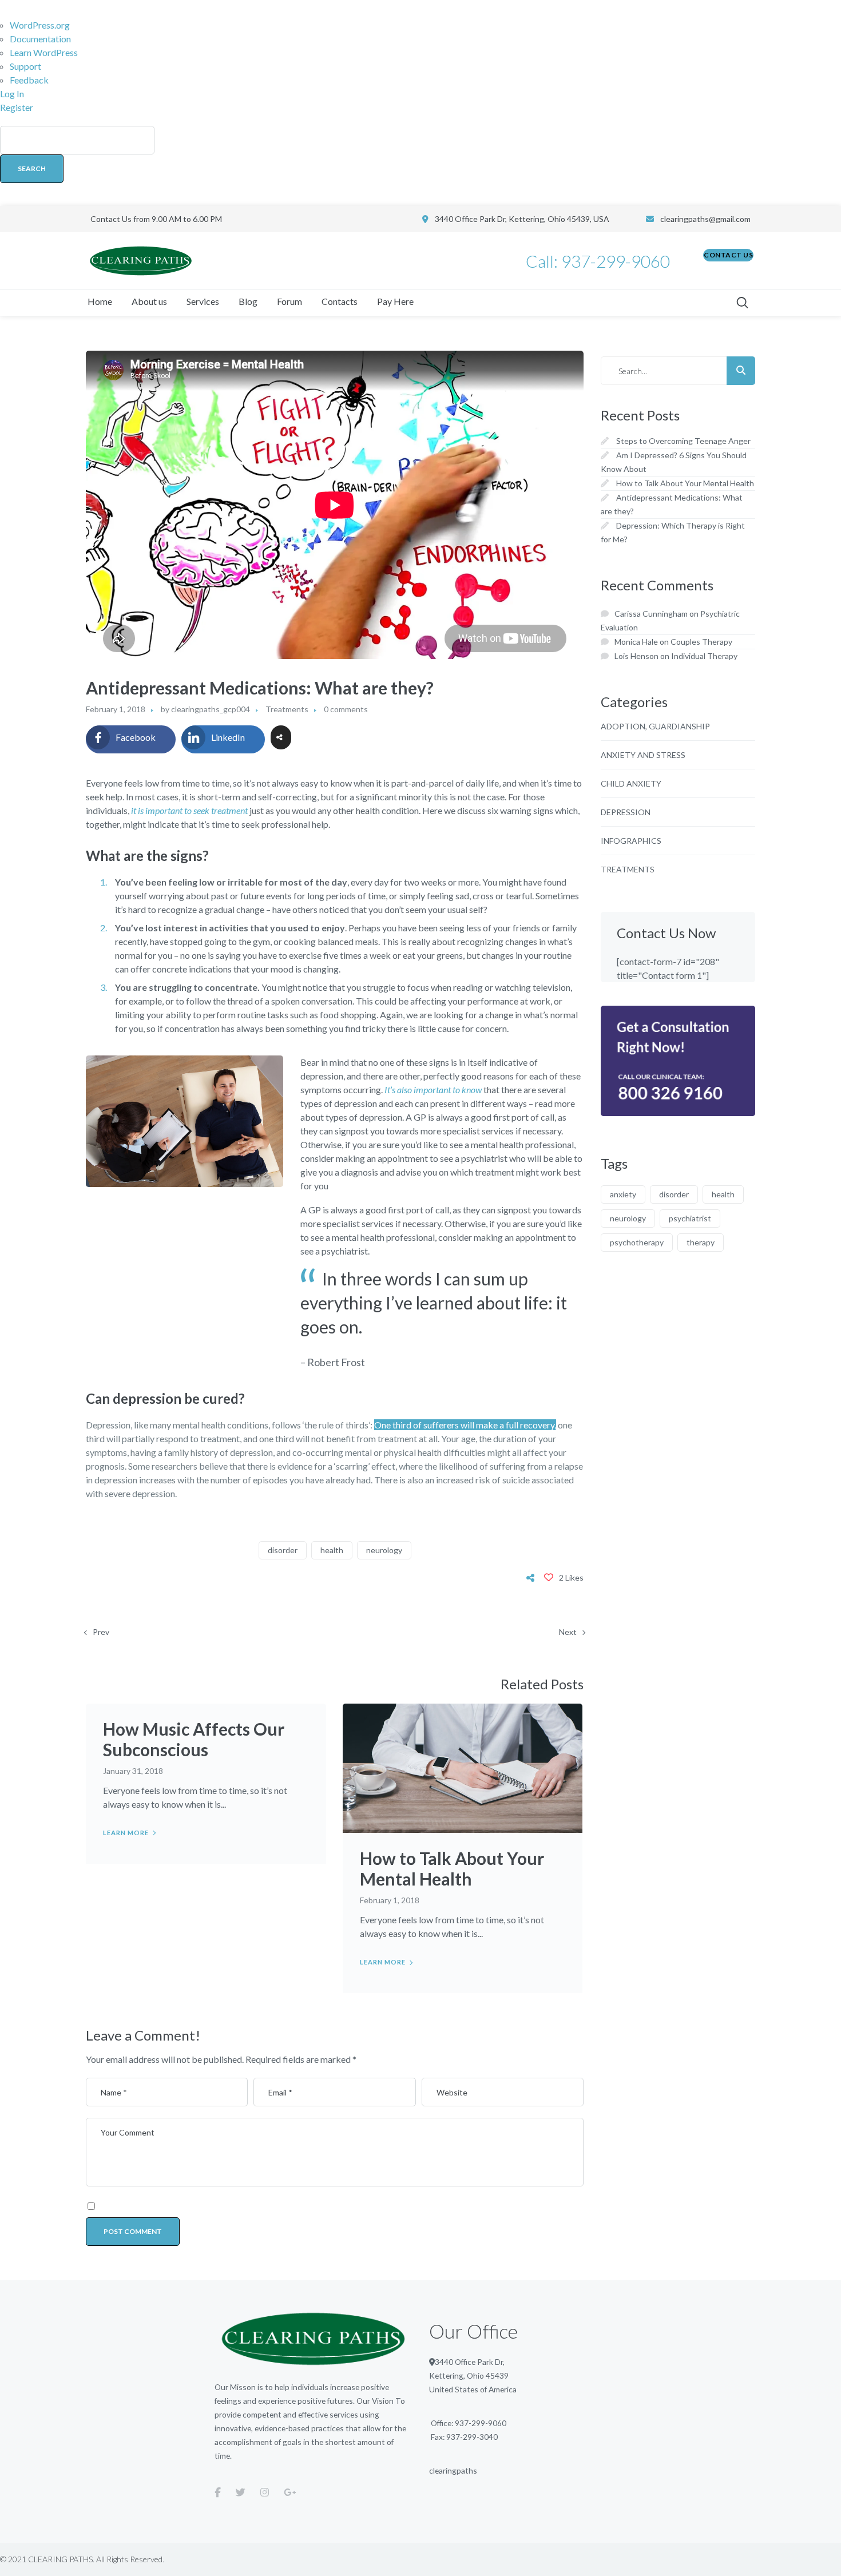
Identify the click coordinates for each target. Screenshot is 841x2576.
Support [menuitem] (25, 66)
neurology (384, 1550)
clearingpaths (453, 2470)
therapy (701, 1242)
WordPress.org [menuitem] (40, 25)
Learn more (126, 1833)
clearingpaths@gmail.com (705, 219)
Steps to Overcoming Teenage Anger (683, 441)
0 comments (346, 709)
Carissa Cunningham (651, 614)
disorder (283, 1550)
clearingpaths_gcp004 (211, 709)
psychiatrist (690, 1218)
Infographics (631, 841)
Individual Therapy (704, 656)
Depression (626, 812)
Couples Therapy (701, 642)
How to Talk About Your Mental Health (452, 1868)
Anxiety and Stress (643, 755)
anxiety (623, 1194)
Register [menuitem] (17, 107)
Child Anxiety (631, 783)
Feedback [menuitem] (29, 80)
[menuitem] (420, 160)
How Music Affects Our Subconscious (194, 1739)
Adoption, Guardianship (655, 726)
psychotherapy (637, 1242)
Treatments (287, 709)
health (332, 1550)
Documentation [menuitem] (40, 39)
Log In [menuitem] (12, 94)
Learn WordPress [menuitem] (44, 52)
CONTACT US (728, 255)
